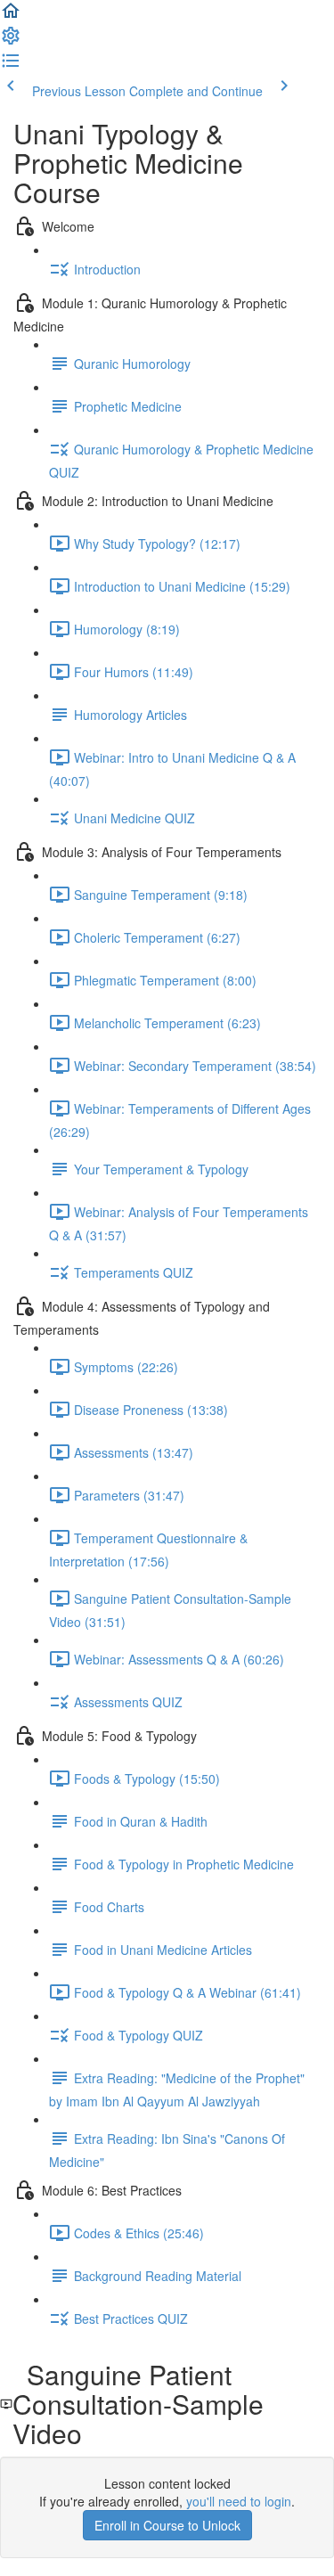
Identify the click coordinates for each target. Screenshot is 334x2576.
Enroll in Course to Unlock (167, 2525)
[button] (11, 16)
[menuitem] (11, 41)
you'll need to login (239, 2501)
